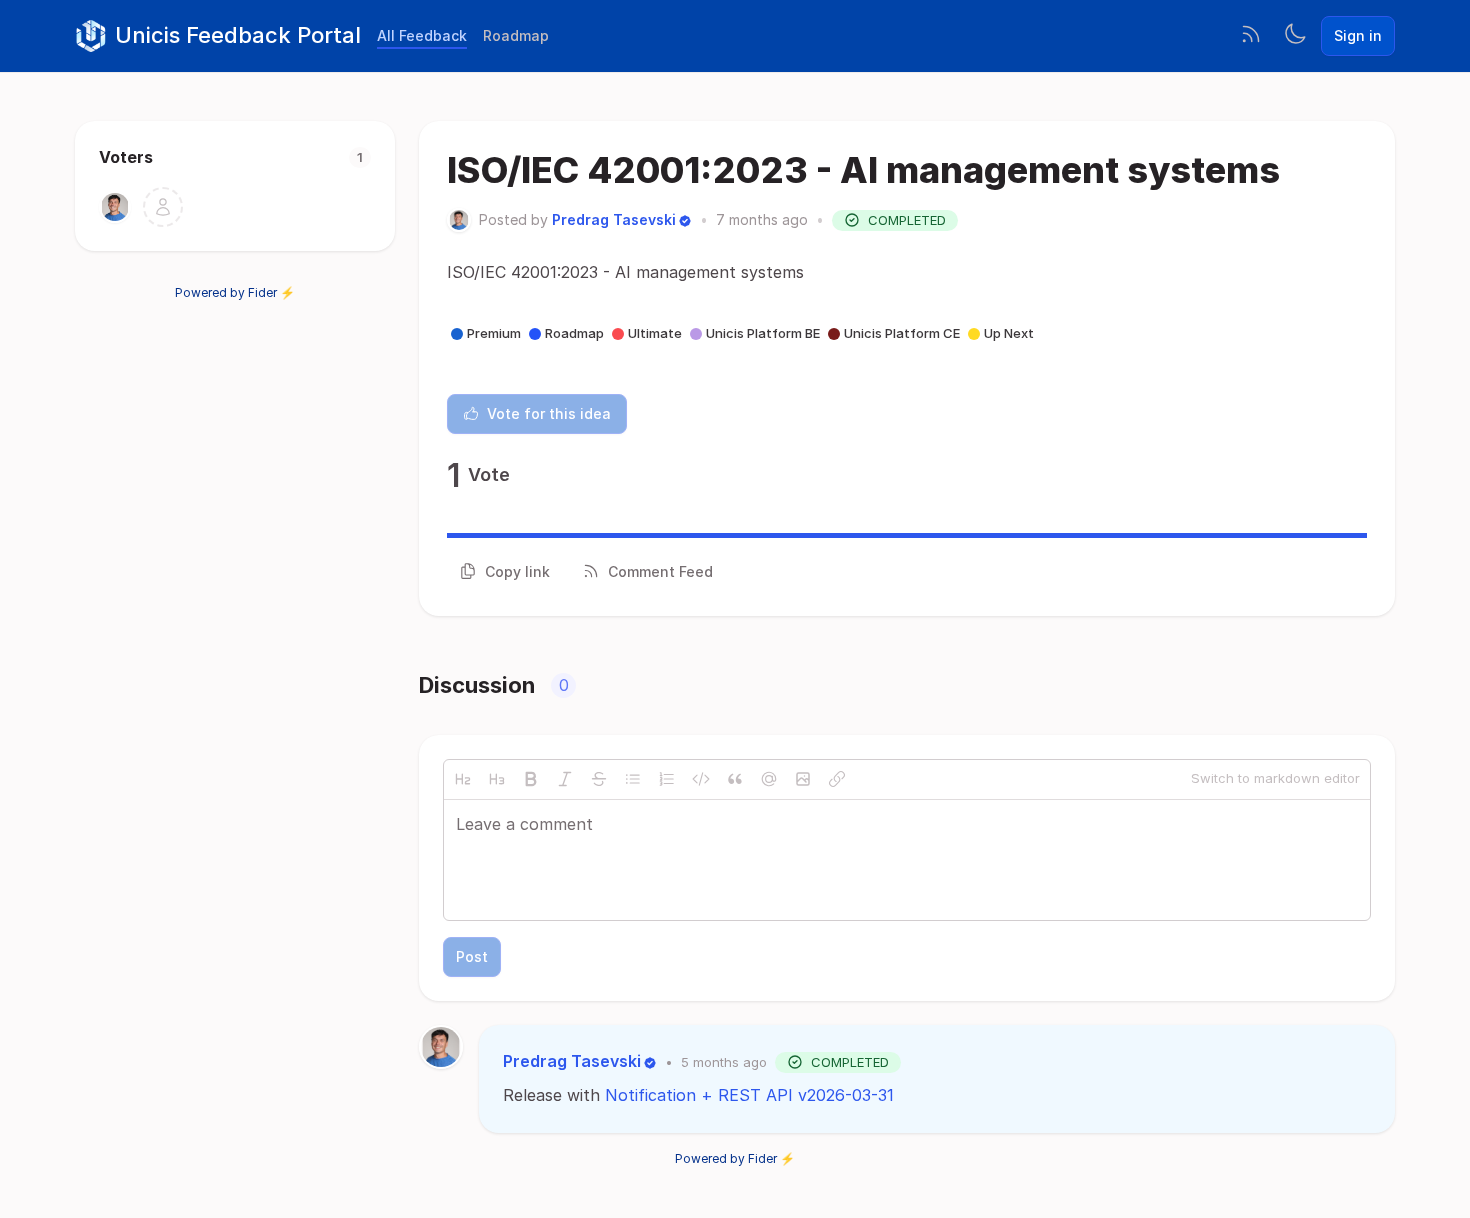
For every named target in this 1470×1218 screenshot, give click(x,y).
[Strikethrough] (599, 779)
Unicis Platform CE (902, 333)
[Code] (701, 779)
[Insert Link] (837, 779)
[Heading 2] (463, 779)
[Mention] (769, 779)
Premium (494, 333)
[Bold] (531, 779)
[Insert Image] (803, 779)
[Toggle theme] (1295, 36)
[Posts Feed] (1251, 36)
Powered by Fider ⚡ (235, 292)
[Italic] (565, 779)
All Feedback (422, 35)
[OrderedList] (667, 779)
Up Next (1009, 333)
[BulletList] (633, 779)
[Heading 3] (497, 779)
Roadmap (516, 35)
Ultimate (655, 333)
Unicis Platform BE (763, 333)
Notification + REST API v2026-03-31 (749, 1095)
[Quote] (735, 779)
